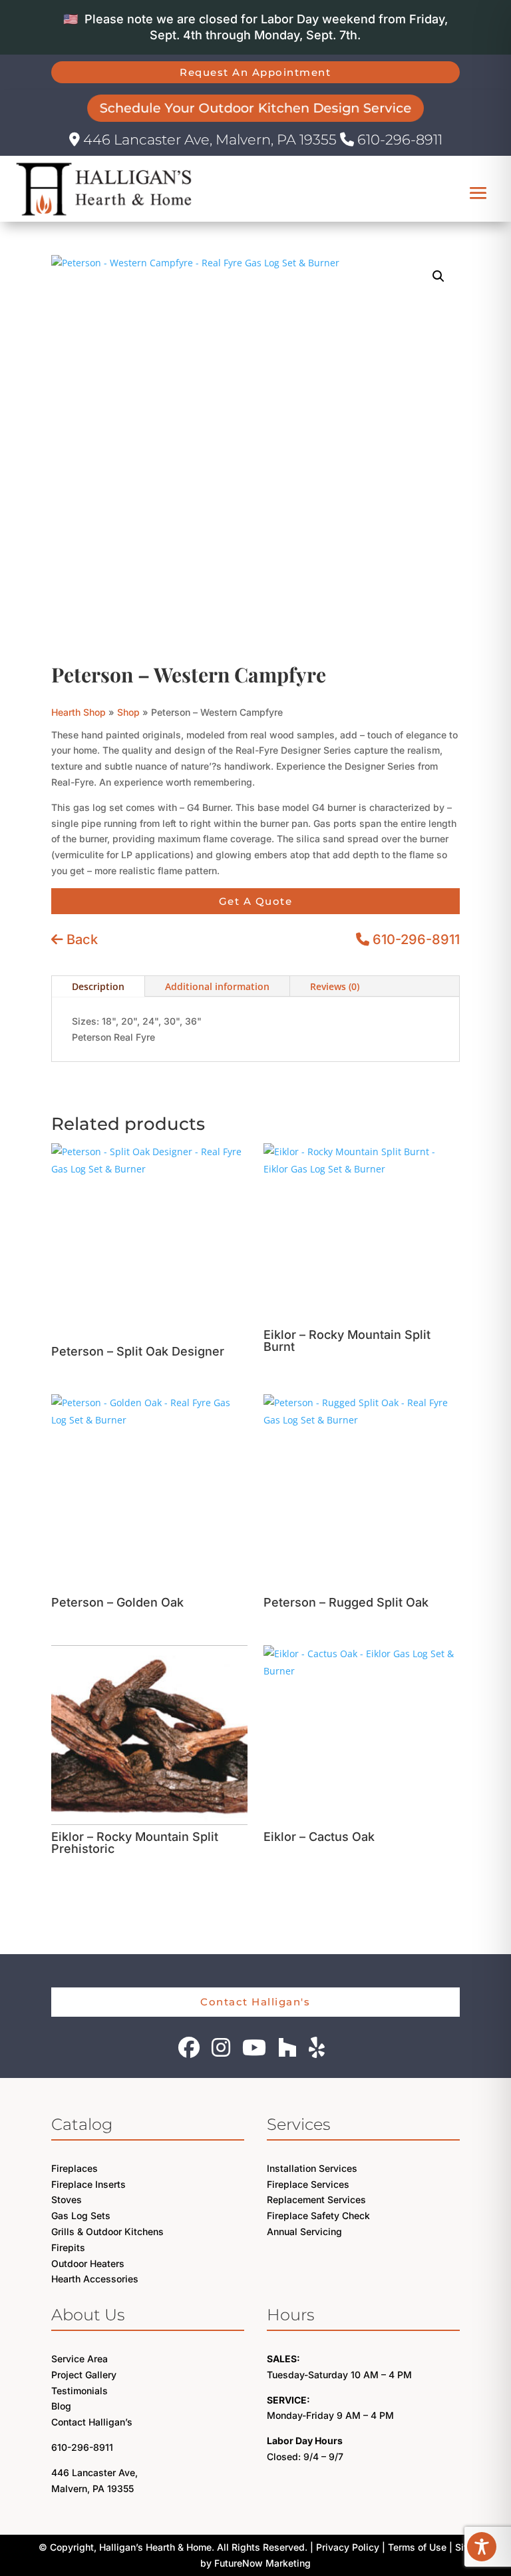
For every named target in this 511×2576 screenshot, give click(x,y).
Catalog (82, 2124)
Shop (128, 712)
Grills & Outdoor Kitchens (107, 2231)
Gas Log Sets (81, 2215)
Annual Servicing (304, 2231)
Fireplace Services (308, 2184)
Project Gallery (84, 2375)
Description (98, 986)
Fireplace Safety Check (318, 2215)
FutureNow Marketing (262, 2563)
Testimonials (80, 2391)
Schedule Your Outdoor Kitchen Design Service (256, 108)
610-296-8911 (398, 139)
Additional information (217, 986)
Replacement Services (316, 2199)
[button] (438, 276)
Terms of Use (417, 2547)
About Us (88, 2315)
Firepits (68, 2247)
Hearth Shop (79, 712)
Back (81, 939)
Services (298, 2124)
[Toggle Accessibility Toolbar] (482, 2547)
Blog (61, 2406)
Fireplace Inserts (88, 2184)
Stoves (67, 2199)
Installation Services (312, 2168)
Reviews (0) (335, 986)
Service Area (80, 2359)
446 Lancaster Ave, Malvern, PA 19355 (210, 139)
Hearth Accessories (95, 2279)
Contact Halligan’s (92, 2422)
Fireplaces (75, 2168)
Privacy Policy (348, 2547)
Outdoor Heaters (88, 2263)
